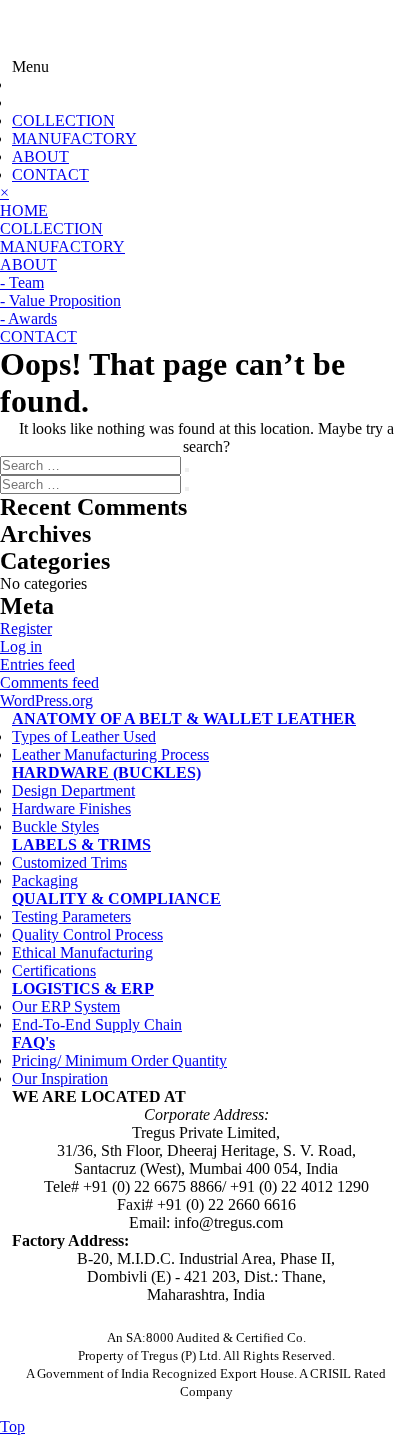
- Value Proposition (60, 300)
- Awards (28, 318)
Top (12, 1426)
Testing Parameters (71, 916)
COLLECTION (63, 120)
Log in (21, 646)
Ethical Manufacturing (82, 952)
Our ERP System (66, 1006)
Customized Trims (69, 862)
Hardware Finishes (71, 808)
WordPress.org (46, 700)
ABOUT (40, 156)
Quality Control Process (87, 934)
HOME (24, 210)
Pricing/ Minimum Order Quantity (119, 1060)
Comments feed (49, 682)
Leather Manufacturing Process (110, 754)
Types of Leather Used (84, 736)
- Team (22, 282)
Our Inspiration (60, 1078)
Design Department (73, 790)
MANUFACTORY (74, 138)
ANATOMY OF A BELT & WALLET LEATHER (184, 718)
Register (26, 628)
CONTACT (50, 174)
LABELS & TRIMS (81, 844)
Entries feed (37, 664)
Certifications (54, 970)
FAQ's (33, 1042)
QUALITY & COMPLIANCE (116, 898)
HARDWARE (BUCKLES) (106, 772)
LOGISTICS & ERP (83, 988)
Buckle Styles (55, 826)
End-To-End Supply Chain (97, 1024)
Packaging (45, 880)
